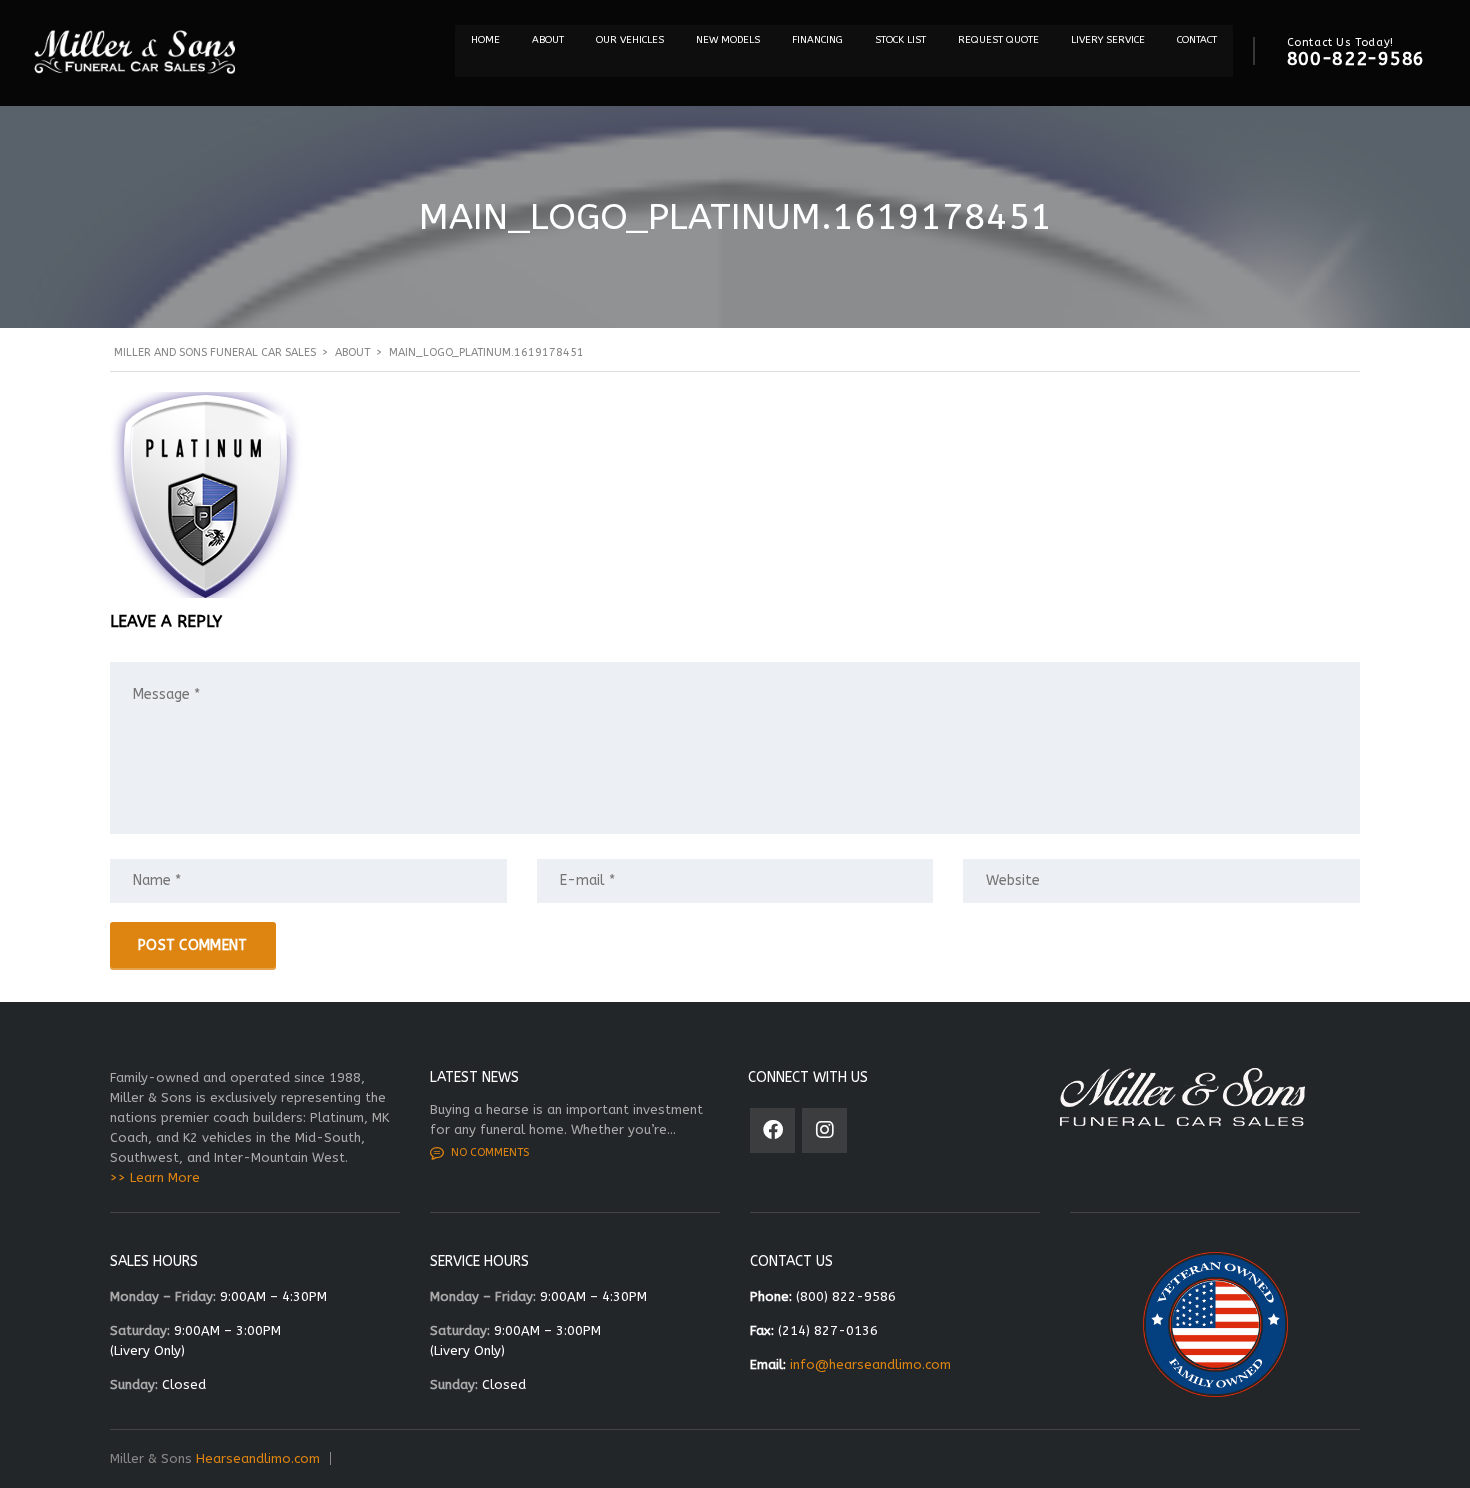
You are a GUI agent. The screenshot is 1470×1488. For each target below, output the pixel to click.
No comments (490, 1152)
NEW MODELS (728, 40)
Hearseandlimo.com (258, 1458)
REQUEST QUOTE (998, 40)
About (548, 40)
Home (485, 40)
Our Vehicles (630, 40)
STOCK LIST (900, 40)
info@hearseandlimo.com (870, 1364)
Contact (1197, 40)
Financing (817, 40)
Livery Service (1108, 40)
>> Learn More (155, 1177)
